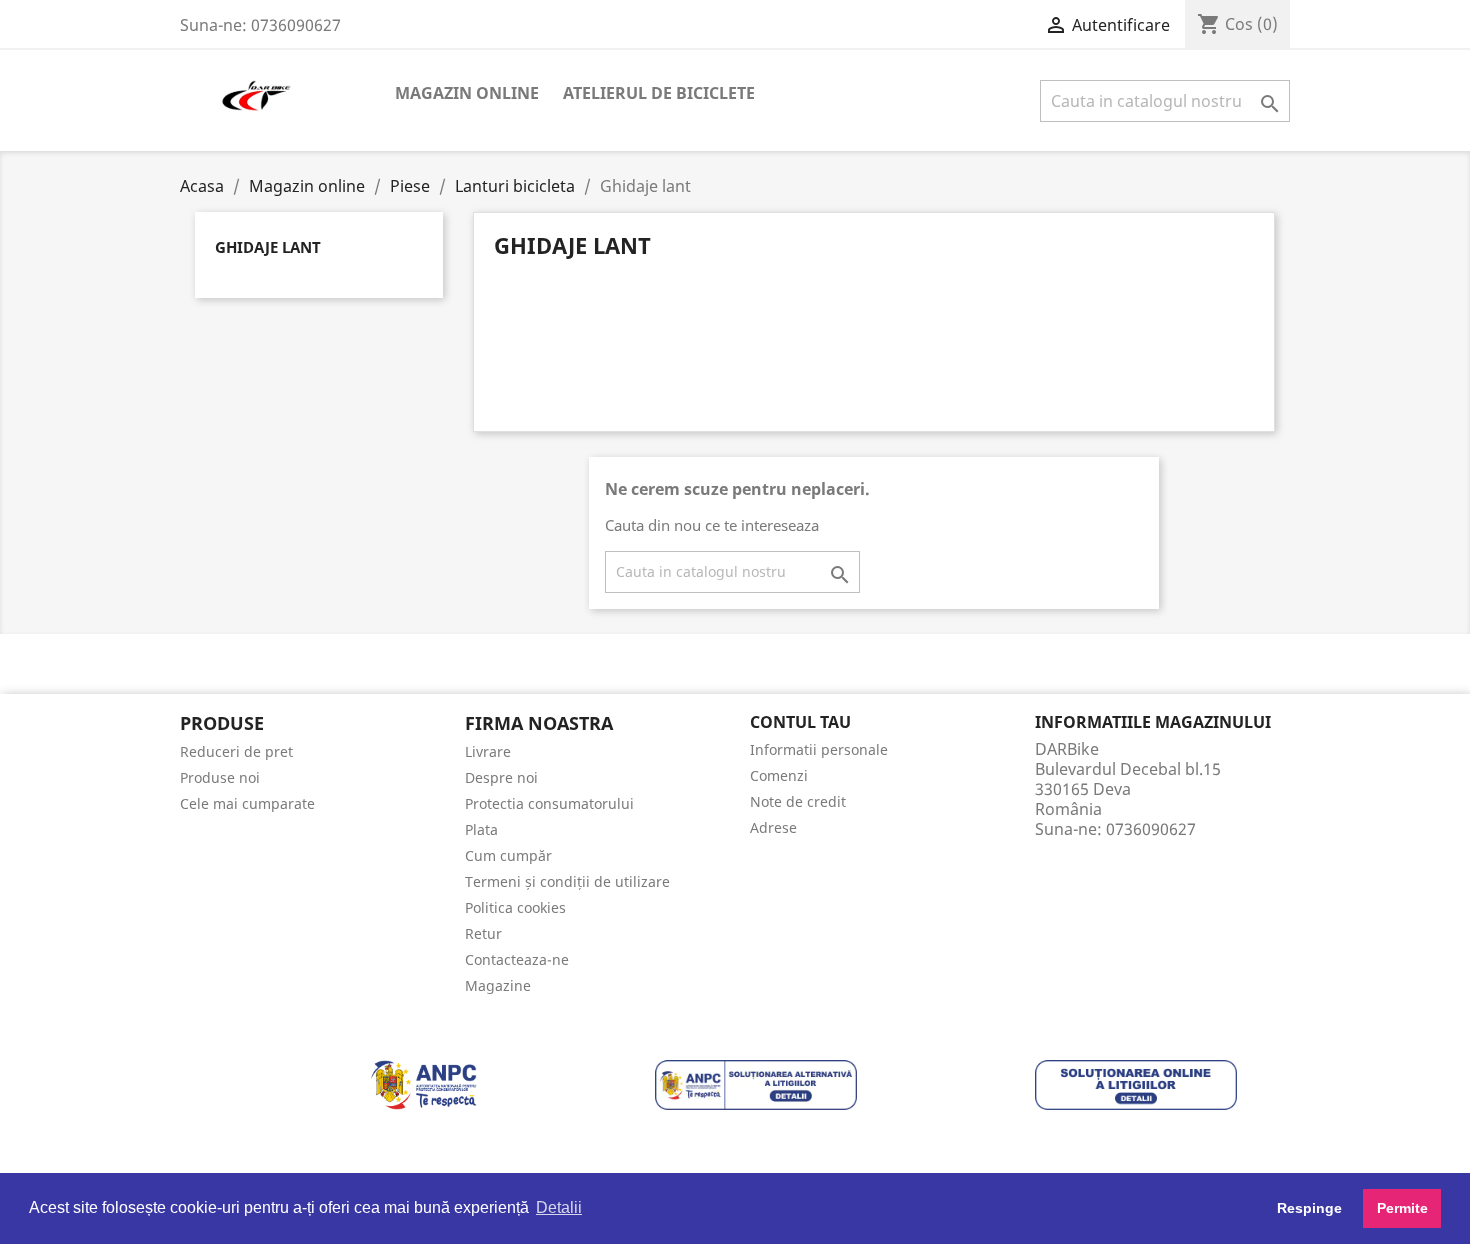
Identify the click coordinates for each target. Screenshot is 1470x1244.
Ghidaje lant (268, 247)
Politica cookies (515, 907)
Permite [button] (1402, 1208)
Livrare (488, 751)
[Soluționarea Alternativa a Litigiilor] (756, 1084)
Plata (481, 829)
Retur (483, 933)
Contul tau (800, 722)
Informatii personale (819, 749)
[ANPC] (423, 1084)
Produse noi (220, 777)
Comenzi (779, 775)
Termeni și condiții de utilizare (567, 881)
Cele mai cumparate (247, 803)
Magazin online (467, 93)
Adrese (773, 827)
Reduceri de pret (236, 751)
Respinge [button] (1309, 1208)
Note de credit (798, 801)
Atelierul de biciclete (659, 93)
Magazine (498, 985)
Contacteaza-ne (517, 959)
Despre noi (501, 777)
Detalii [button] (559, 1207)
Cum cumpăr (508, 855)
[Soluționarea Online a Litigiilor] (1136, 1084)
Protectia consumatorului (549, 803)
